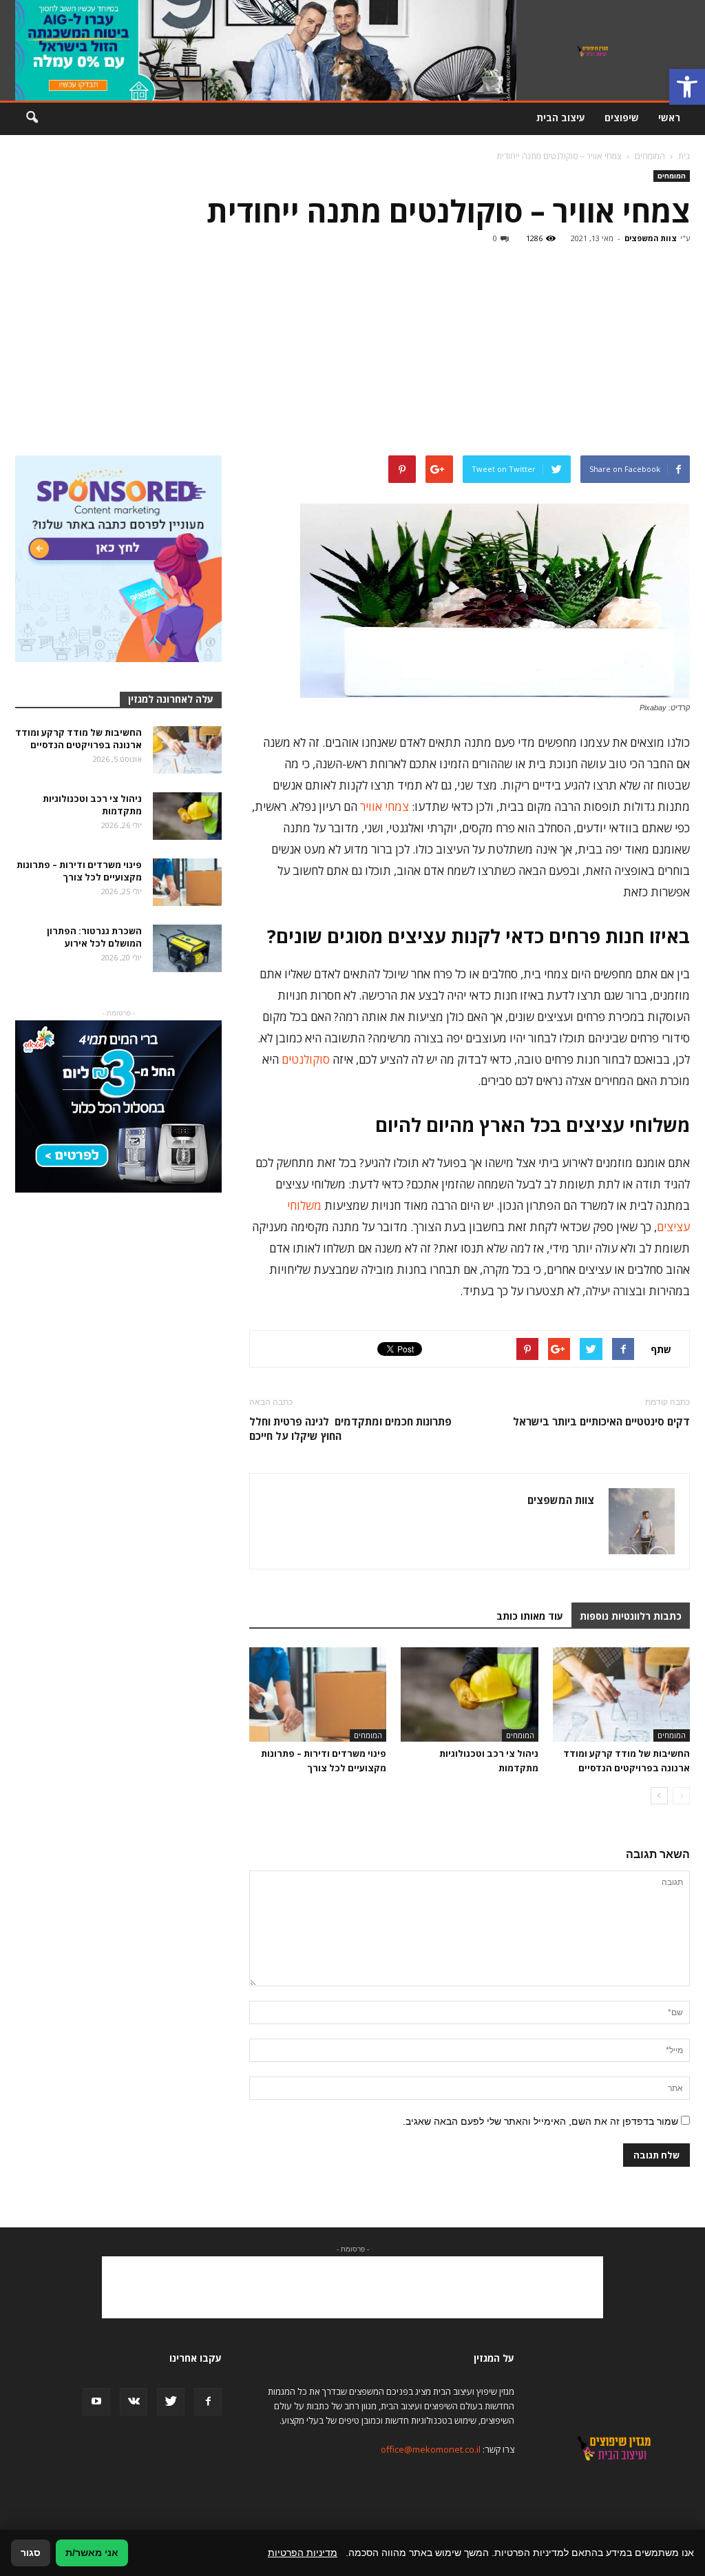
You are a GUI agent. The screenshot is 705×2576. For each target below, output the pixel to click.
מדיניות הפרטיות (303, 2553)
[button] (687, 87)
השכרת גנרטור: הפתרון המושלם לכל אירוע (94, 937)
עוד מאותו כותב (530, 1616)
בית (684, 156)
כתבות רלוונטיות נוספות (631, 1616)
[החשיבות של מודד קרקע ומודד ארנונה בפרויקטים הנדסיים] (621, 1694)
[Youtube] (96, 2402)
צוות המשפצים (651, 238)
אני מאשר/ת (92, 2553)
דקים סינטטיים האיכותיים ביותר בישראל (601, 1421)
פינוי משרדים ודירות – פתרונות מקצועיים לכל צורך (79, 871)
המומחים (672, 176)
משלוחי (304, 1205)
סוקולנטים (306, 1059)
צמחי (397, 806)
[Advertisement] (352, 352)
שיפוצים (622, 117)
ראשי (669, 117)
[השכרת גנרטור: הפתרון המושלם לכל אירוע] (187, 948)
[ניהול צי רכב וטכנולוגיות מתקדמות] (469, 1694)
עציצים (673, 1227)
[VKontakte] (134, 2402)
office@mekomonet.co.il (431, 2449)
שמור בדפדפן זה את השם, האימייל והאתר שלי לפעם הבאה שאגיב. (540, 2121)
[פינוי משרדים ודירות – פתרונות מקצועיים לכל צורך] (318, 1694)
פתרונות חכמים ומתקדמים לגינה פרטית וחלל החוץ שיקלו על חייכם (350, 1429)
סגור (31, 2553)
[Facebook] (208, 2402)
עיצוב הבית (561, 117)
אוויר (371, 806)
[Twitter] (171, 2402)
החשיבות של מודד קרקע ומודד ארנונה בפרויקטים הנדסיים (78, 739)
